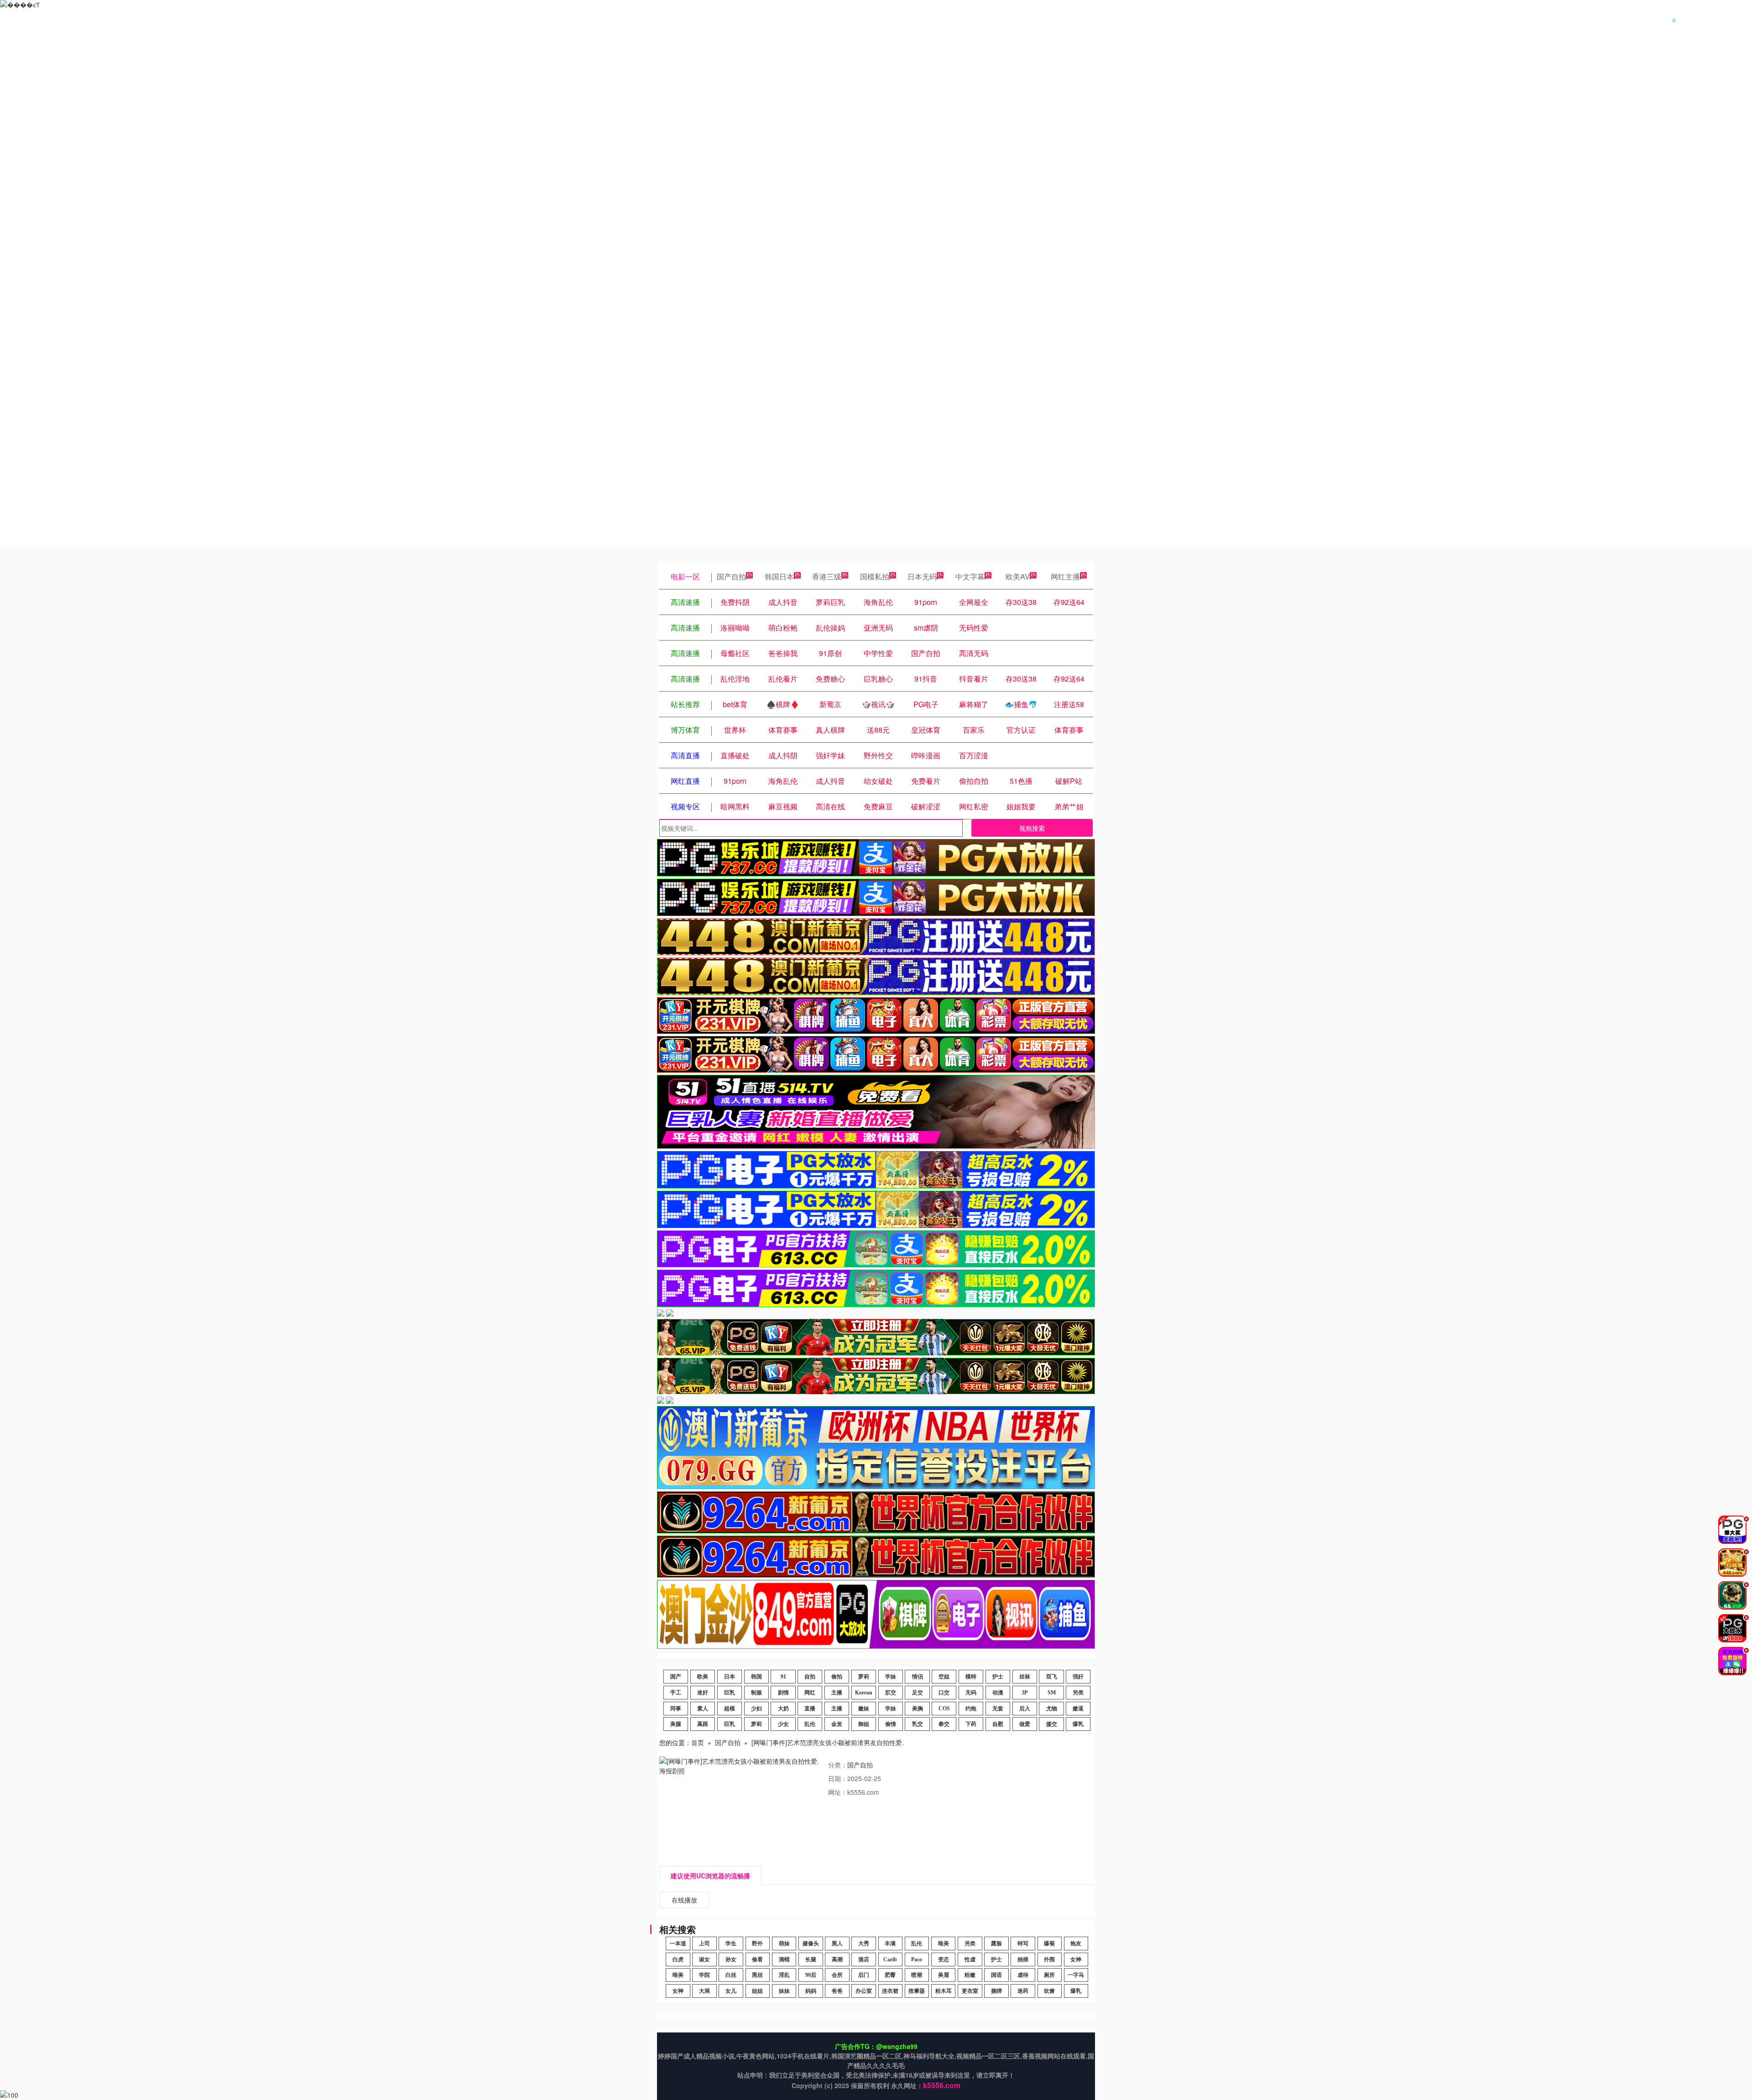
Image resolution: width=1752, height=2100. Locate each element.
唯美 (944, 1944)
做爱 (1025, 1724)
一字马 (1076, 1975)
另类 (1078, 1693)
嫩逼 (1078, 1709)
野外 (757, 1944)
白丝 (731, 1975)
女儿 (731, 1991)
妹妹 (784, 1991)
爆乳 (1078, 1724)
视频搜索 (1032, 828)
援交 (1052, 1724)
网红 (810, 1693)
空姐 (944, 1677)
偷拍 (837, 1677)
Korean (864, 1693)
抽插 (1023, 1959)
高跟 (703, 1724)
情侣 (918, 1677)
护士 (998, 1677)
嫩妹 (864, 1709)
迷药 (1023, 1991)
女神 (1076, 1959)
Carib (890, 1959)
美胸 (918, 1709)
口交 (944, 1693)
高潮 (837, 1959)
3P (1025, 1693)
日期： (838, 1778)
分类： (838, 1765)
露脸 (996, 1944)
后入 (1025, 1709)
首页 (698, 1742)
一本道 (678, 1944)
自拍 (810, 1677)
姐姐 (757, 1991)
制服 (756, 1693)
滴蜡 (784, 1959)
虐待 (1023, 1975)
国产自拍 (731, 576)
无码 (971, 1693)
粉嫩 (970, 1975)
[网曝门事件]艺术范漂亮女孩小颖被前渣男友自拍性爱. (828, 1742)
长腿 (811, 1959)
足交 (918, 1693)
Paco (917, 1959)
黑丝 (757, 1975)
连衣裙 (890, 1991)
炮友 (1076, 1944)
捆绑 (996, 1991)
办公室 (864, 1991)
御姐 (864, 1724)
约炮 (971, 1709)
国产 (676, 1677)
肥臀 (890, 1975)
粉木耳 (944, 1991)
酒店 (864, 1959)
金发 (837, 1724)
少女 (783, 1724)
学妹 (891, 1677)
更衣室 (970, 1991)
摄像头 (811, 1944)
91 (783, 1677)
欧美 (703, 1677)
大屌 (704, 1991)
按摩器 (917, 1991)
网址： (838, 1792)
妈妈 (811, 1991)
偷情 (891, 1724)
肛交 (891, 1693)
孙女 (731, 1959)
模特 (971, 1677)
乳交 (918, 1724)
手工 (676, 1693)
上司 (704, 1944)
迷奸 (703, 1693)
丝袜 (1025, 1677)
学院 (704, 1975)
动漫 (998, 1693)
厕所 (1049, 1975)
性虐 (970, 1959)
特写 (1023, 1944)
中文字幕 (970, 576)
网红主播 (1065, 576)
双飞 (1052, 1677)
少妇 (756, 1709)
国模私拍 (875, 576)
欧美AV (1018, 576)
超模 (730, 1709)
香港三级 (827, 576)
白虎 (678, 1959)
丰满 (890, 1944)
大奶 (783, 1709)
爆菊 (1049, 1944)
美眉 (944, 1975)
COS (944, 1709)
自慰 (998, 1724)
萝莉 (864, 1677)
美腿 (676, 1724)
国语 (996, 1975)
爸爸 (837, 1991)
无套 (998, 1709)
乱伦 (810, 1724)
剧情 (783, 1693)
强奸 (1078, 1677)
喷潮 (917, 1975)
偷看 (757, 1959)
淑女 (704, 1959)
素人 (703, 1709)
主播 (837, 1693)
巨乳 (730, 1693)
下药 (971, 1724)
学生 (731, 1944)
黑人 (837, 1944)
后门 (864, 1975)
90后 (811, 1975)
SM (1052, 1693)
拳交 (944, 1724)
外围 (1049, 1959)
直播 (810, 1709)
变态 (944, 1959)
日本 (730, 1677)
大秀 (864, 1944)
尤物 (1052, 1709)
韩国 (756, 1677)
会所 (837, 1975)
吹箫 (1049, 1991)
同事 (676, 1709)
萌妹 (784, 1944)
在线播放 (684, 1900)
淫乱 (784, 1975)
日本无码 (922, 576)
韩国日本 (779, 576)
